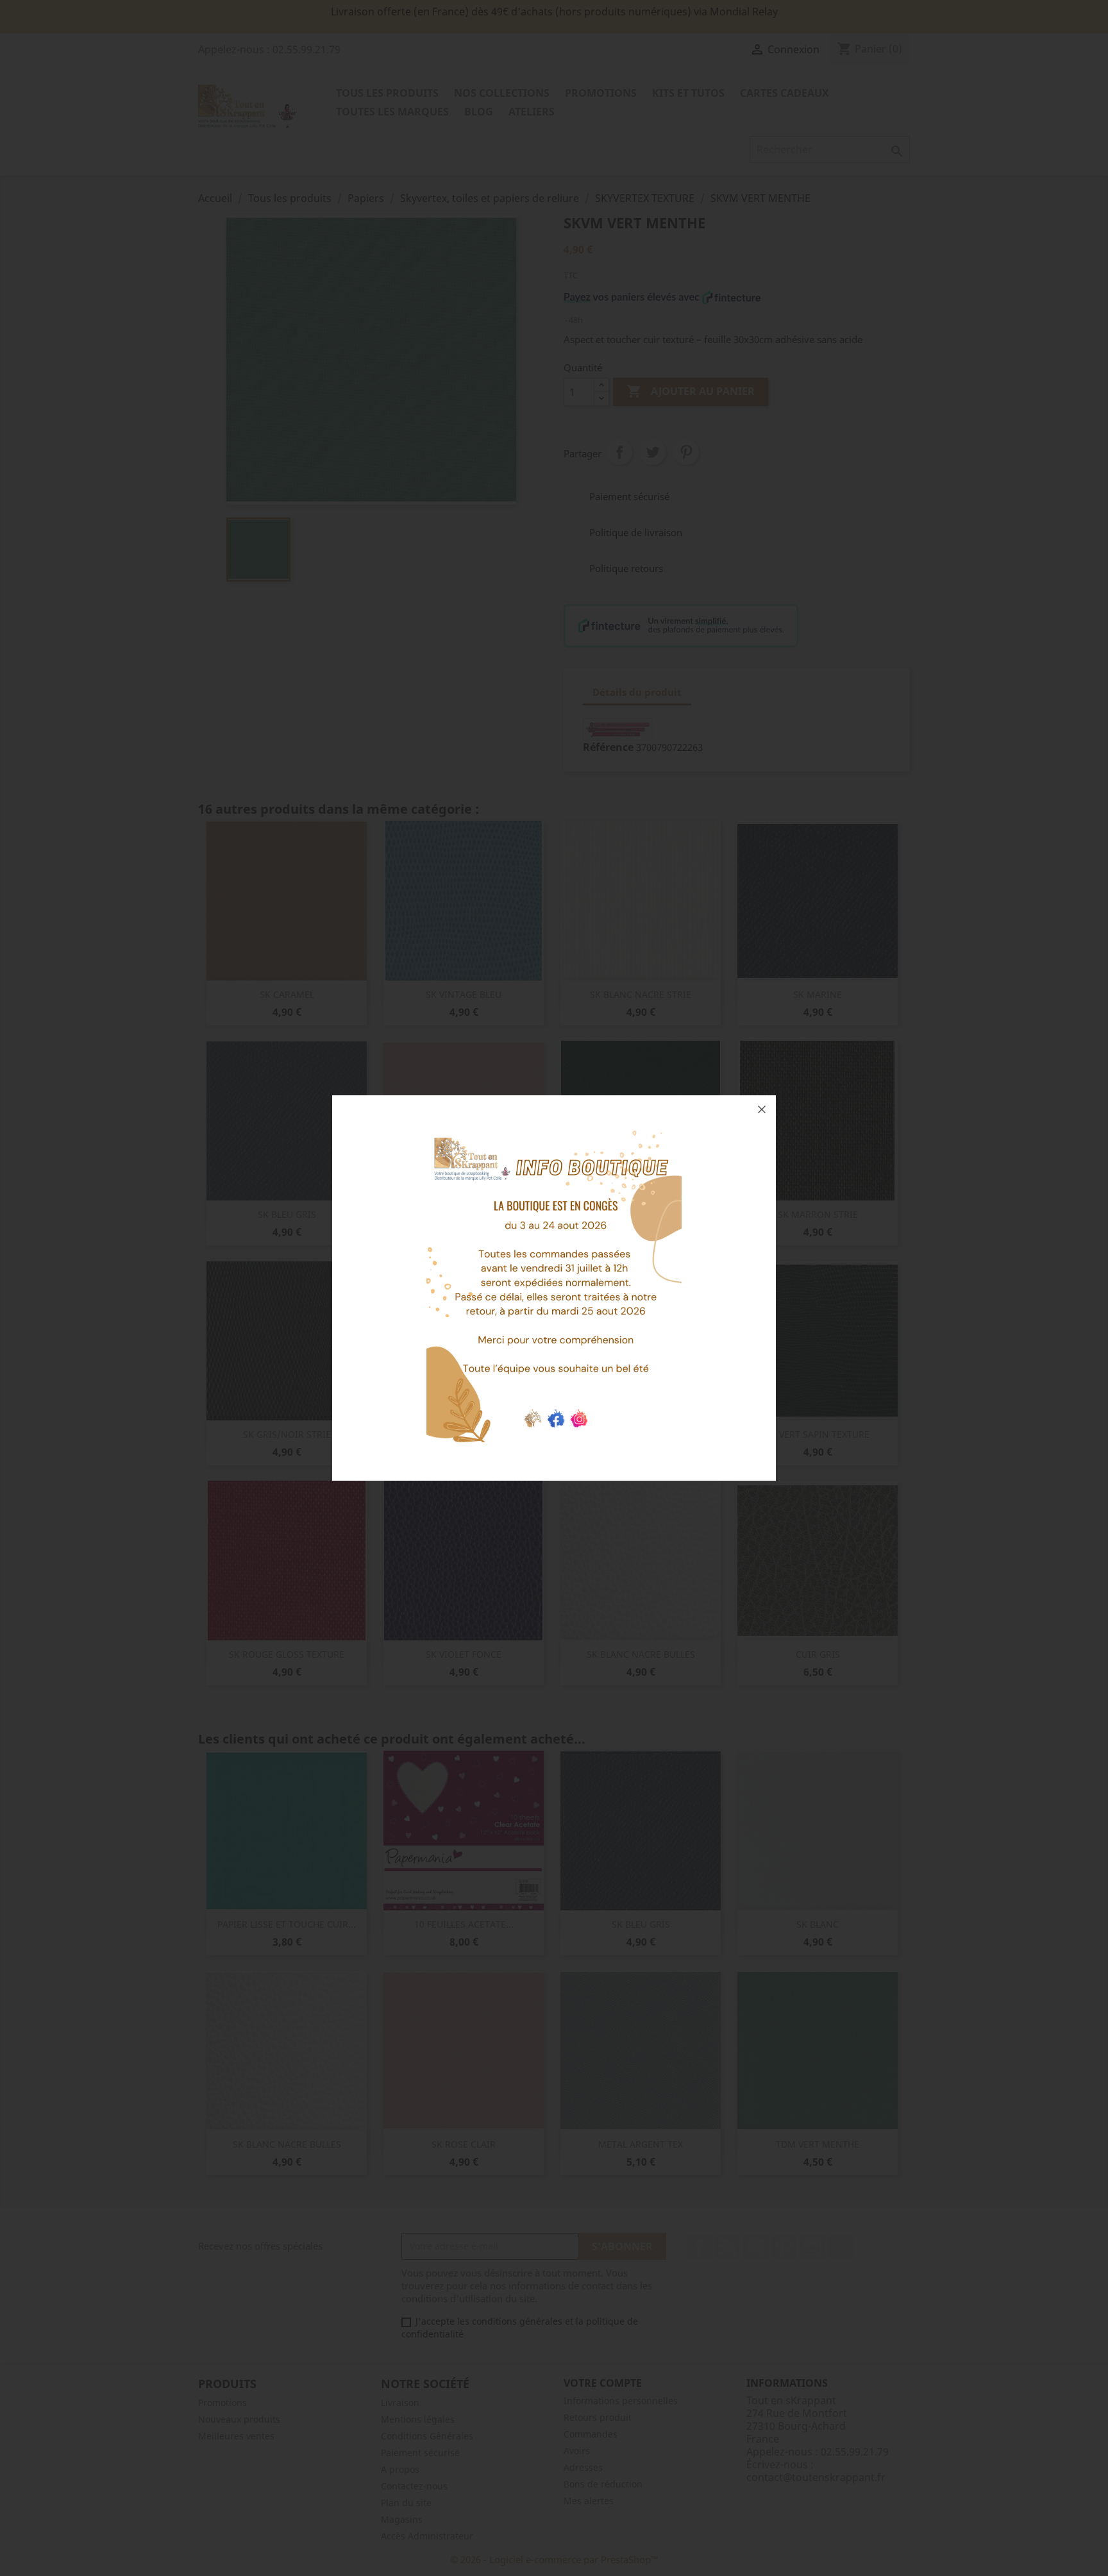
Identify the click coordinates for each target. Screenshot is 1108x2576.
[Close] (762, 1109)
